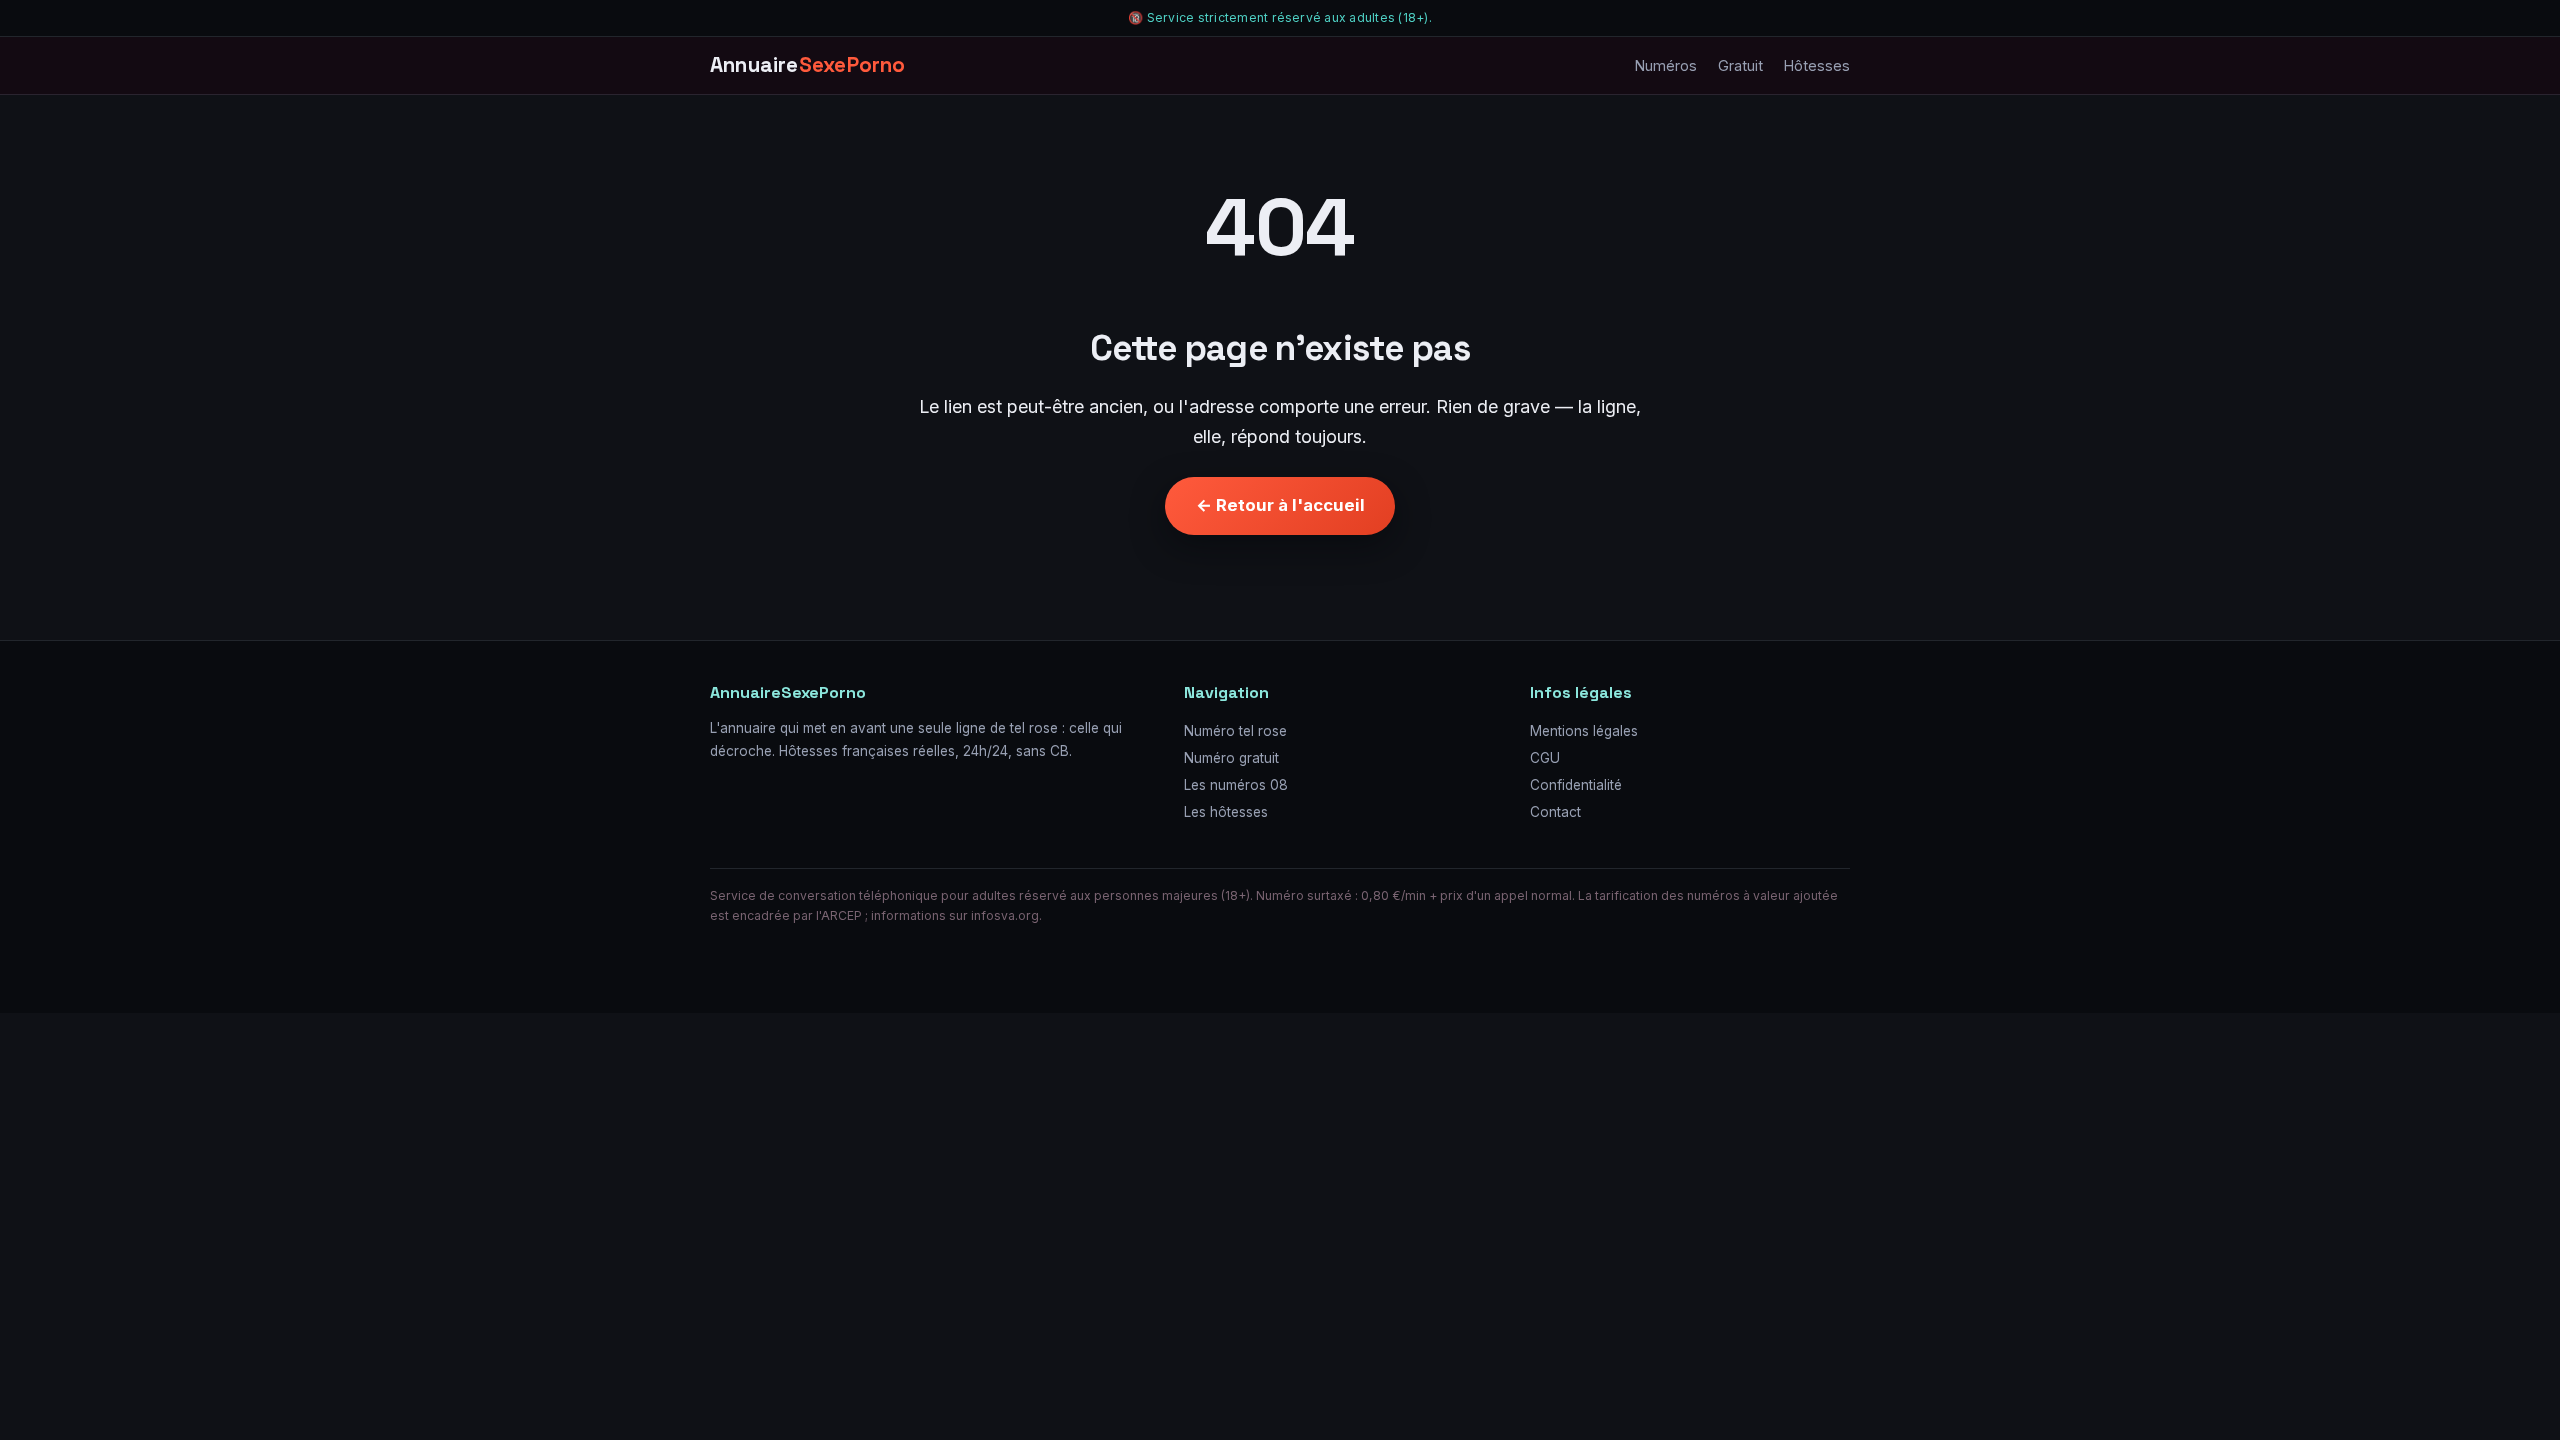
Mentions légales (1584, 731)
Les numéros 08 (1236, 785)
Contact (1555, 812)
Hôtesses (1817, 65)
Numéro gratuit (1231, 758)
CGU (1545, 758)
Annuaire (808, 65)
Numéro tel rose (1235, 731)
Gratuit (1740, 65)
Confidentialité (1576, 785)
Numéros (1666, 65)
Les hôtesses (1226, 812)
